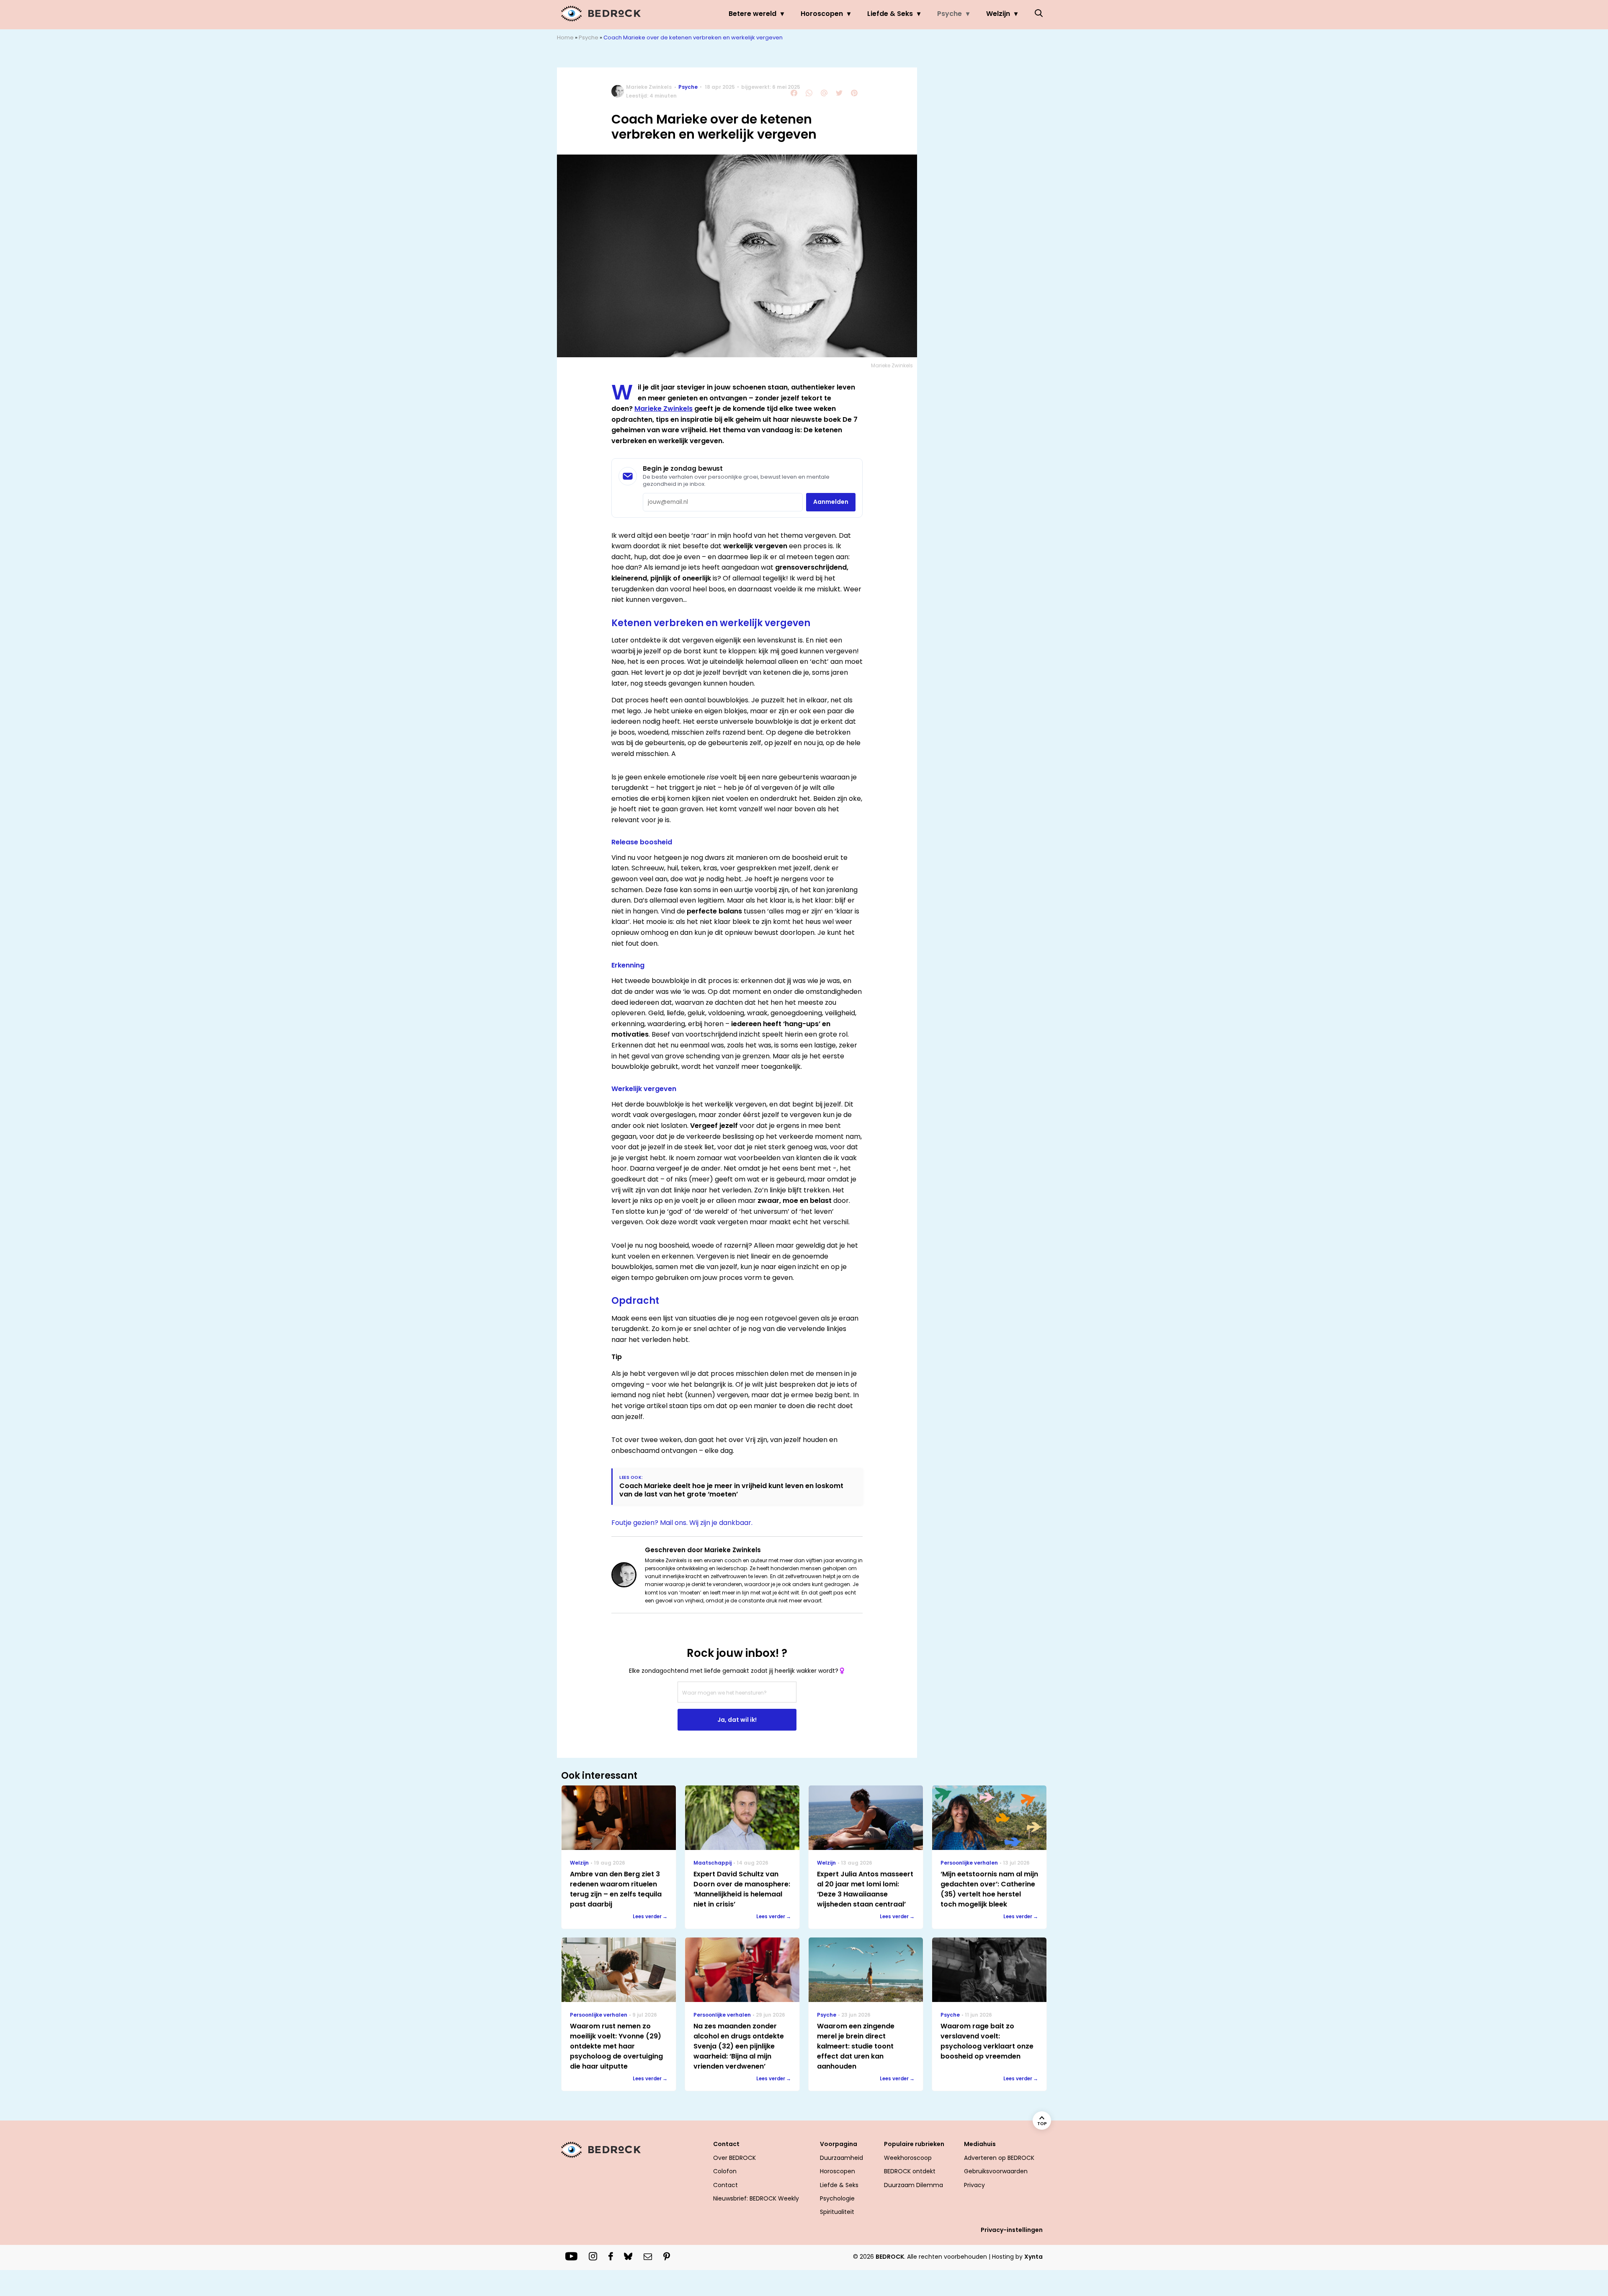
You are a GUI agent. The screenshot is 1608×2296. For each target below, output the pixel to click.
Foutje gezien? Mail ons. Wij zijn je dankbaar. (682, 1523)
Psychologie (837, 2198)
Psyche (950, 14)
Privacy (974, 2185)
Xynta (1033, 2257)
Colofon (725, 2171)
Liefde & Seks (890, 14)
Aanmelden (831, 502)
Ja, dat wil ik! (737, 1720)
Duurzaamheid (841, 2158)
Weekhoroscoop (908, 2158)
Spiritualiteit (837, 2212)
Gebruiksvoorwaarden (996, 2171)
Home (565, 37)
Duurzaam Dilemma (914, 2185)
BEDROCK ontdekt (910, 2171)
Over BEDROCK (734, 2158)
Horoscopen (822, 14)
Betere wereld (752, 14)
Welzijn (998, 14)
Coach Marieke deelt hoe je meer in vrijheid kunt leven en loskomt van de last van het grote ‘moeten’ (731, 1490)
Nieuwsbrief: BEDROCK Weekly (756, 2198)
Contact (725, 2185)
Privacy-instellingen (1012, 2230)
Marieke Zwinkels (649, 87)
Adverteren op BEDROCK (999, 2158)
